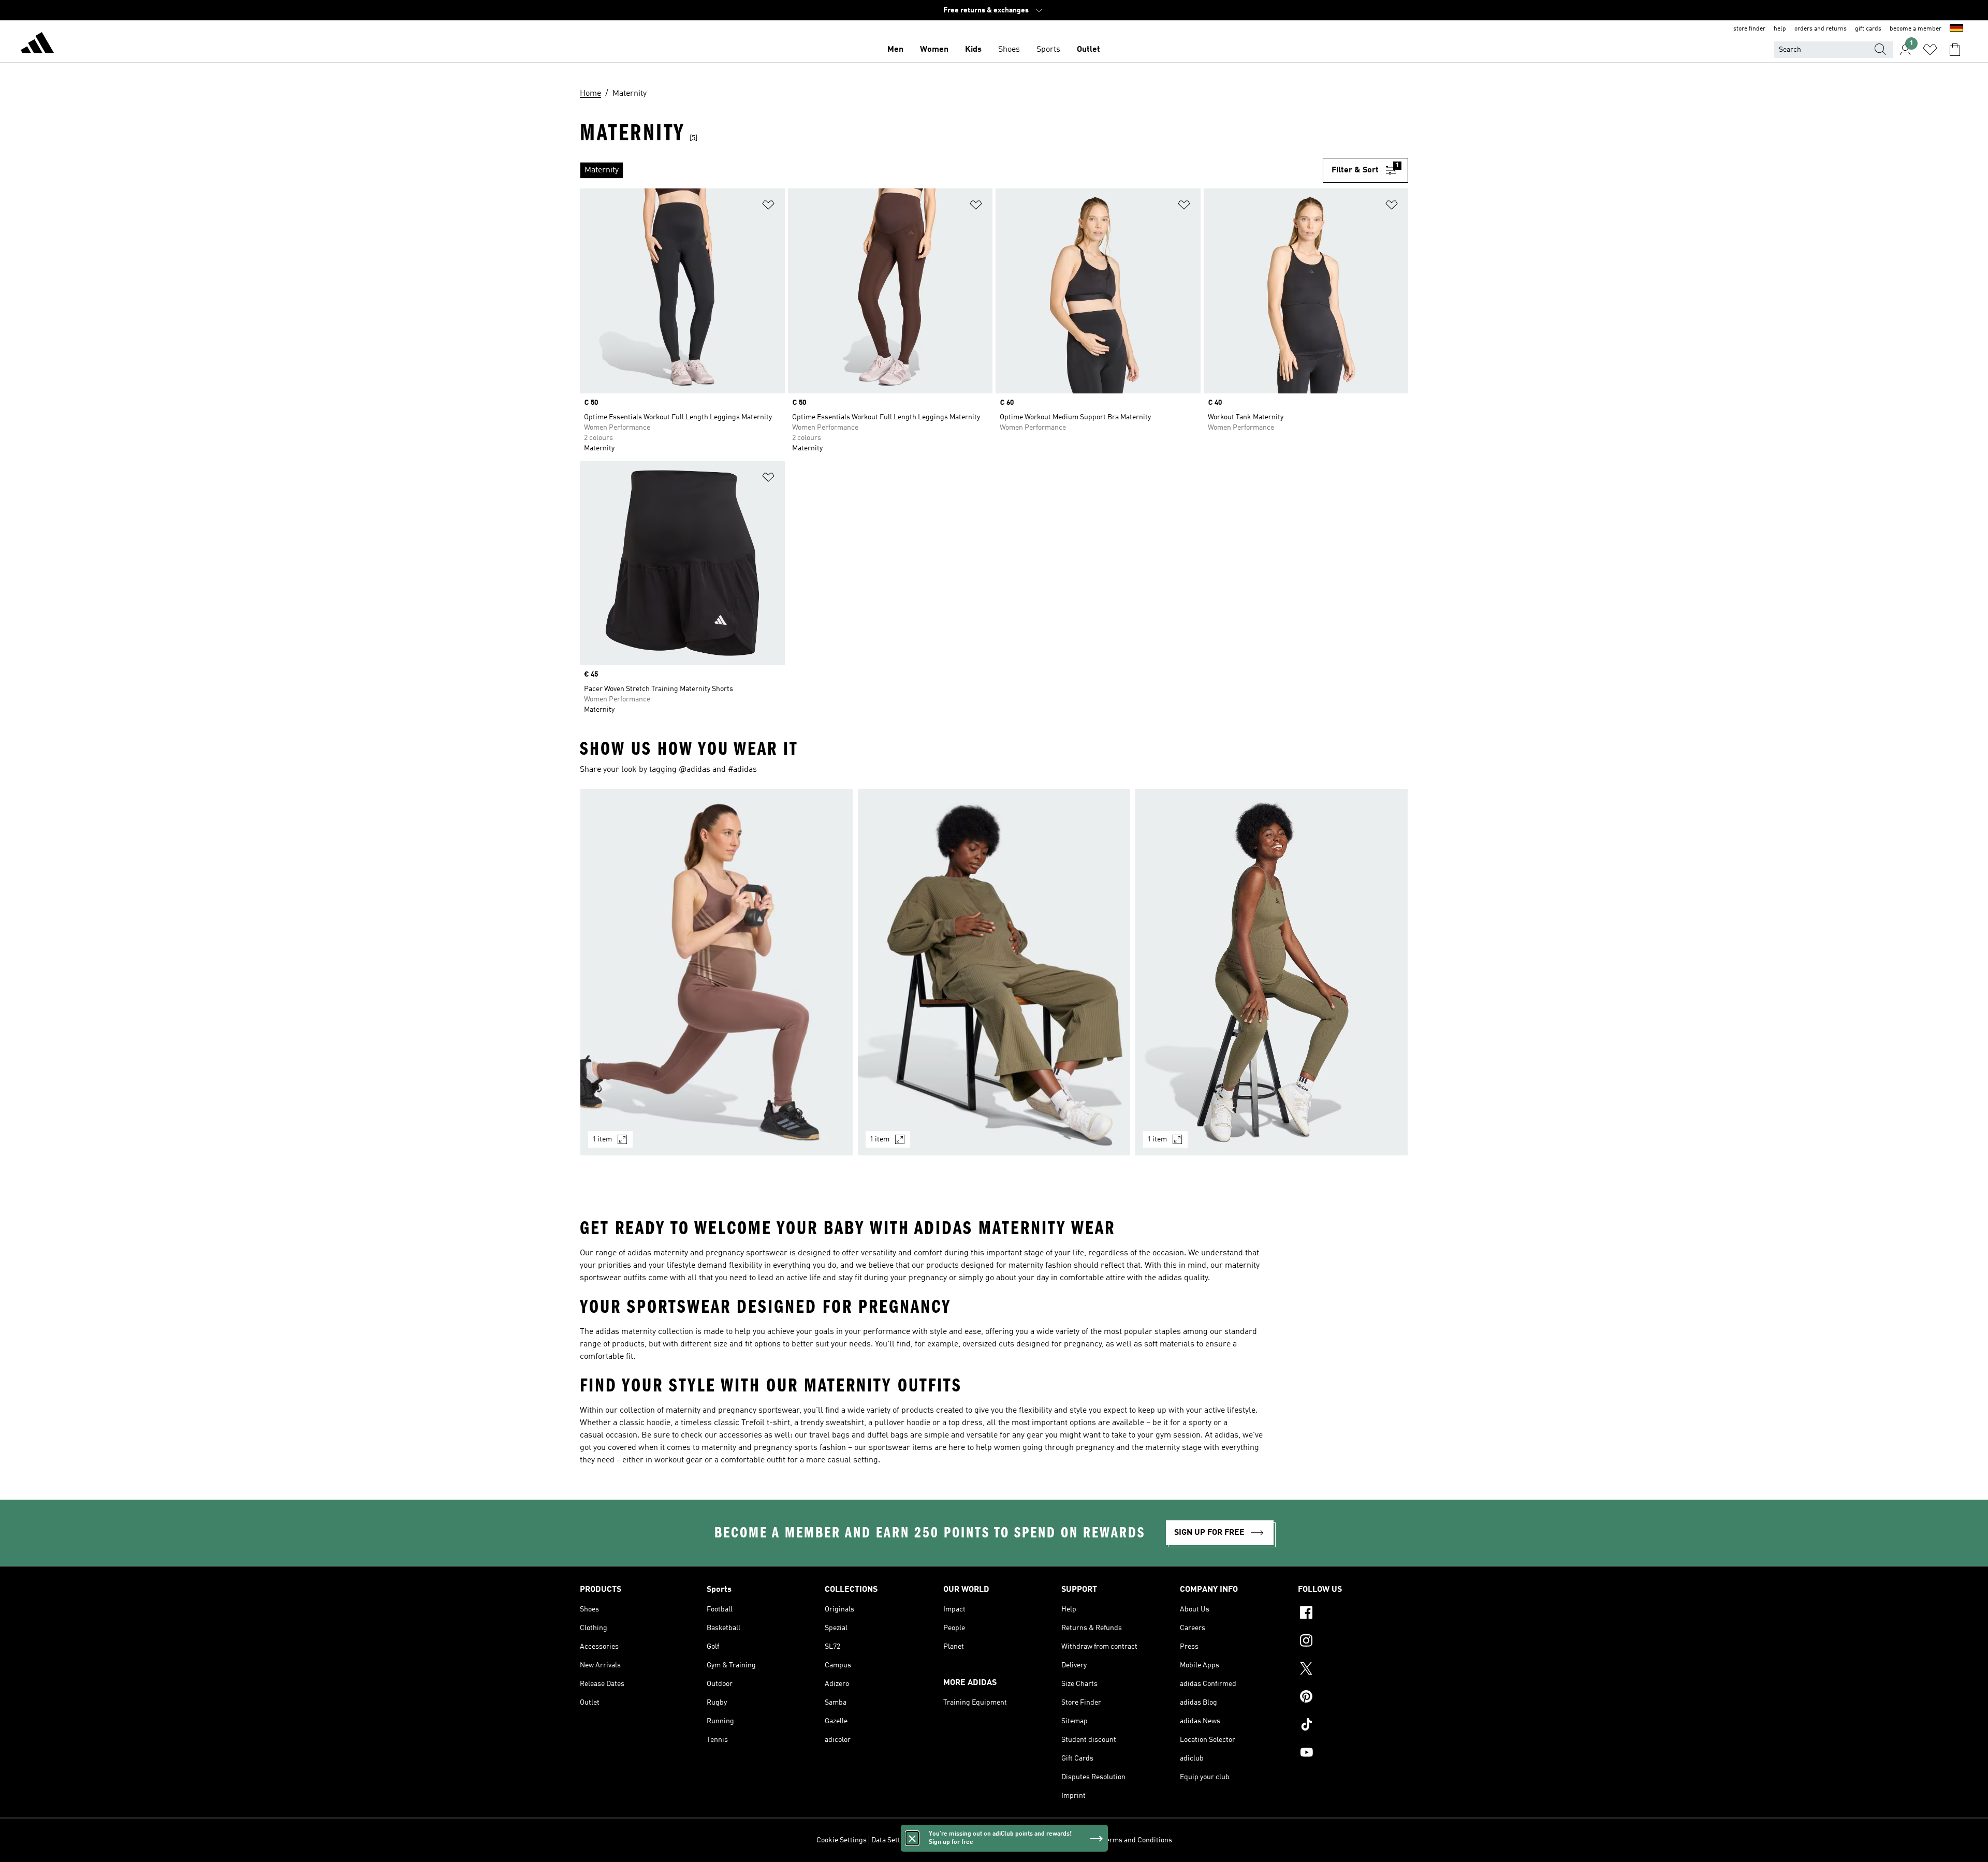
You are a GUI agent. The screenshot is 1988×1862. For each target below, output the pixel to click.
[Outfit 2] (994, 972)
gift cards (1868, 29)
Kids (973, 50)
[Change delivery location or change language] (1956, 29)
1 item (602, 1139)
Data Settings (893, 1840)
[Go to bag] (1955, 50)
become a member (1916, 29)
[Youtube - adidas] (1353, 1754)
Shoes (1009, 50)
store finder (1749, 29)
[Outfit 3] (1271, 972)
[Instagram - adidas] (1353, 1642)
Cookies (932, 1840)
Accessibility (1077, 1840)
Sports (1048, 50)
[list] (951, 170)
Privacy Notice (1029, 1840)
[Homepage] (37, 45)
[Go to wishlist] (1930, 50)
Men (895, 50)
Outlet (1088, 50)
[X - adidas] (1353, 1670)
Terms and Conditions (1137, 1840)
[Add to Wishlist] (768, 207)
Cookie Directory (975, 1840)
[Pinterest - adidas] (1353, 1698)
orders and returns (1821, 29)
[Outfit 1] (717, 972)
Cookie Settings (842, 1840)
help (1780, 29)
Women (934, 50)
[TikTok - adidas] (1353, 1726)
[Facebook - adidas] (1353, 1614)
